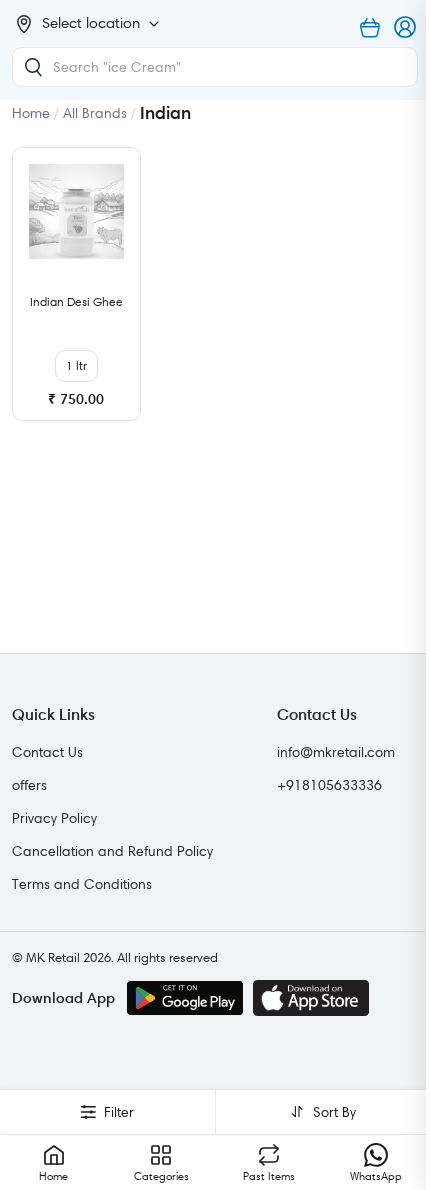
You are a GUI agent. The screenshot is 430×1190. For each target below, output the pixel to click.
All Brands (95, 113)
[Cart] (370, 28)
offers (29, 785)
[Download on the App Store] (311, 998)
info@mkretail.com (336, 752)
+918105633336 (329, 785)
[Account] (406, 28)
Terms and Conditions (82, 884)
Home (31, 113)
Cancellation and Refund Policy (112, 851)
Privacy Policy (54, 818)
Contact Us (47, 752)
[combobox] (215, 67)
